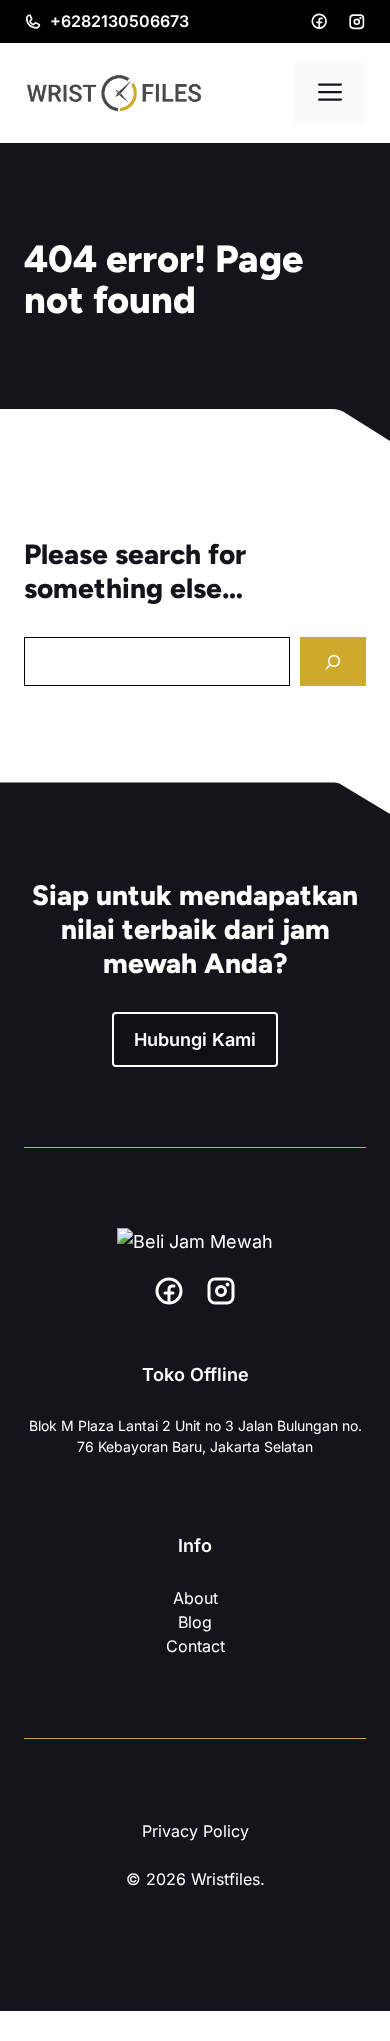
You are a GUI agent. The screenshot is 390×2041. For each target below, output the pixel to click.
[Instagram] (357, 22)
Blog (195, 1622)
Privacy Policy (195, 1831)
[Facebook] (319, 21)
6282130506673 (125, 21)
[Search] (333, 661)
